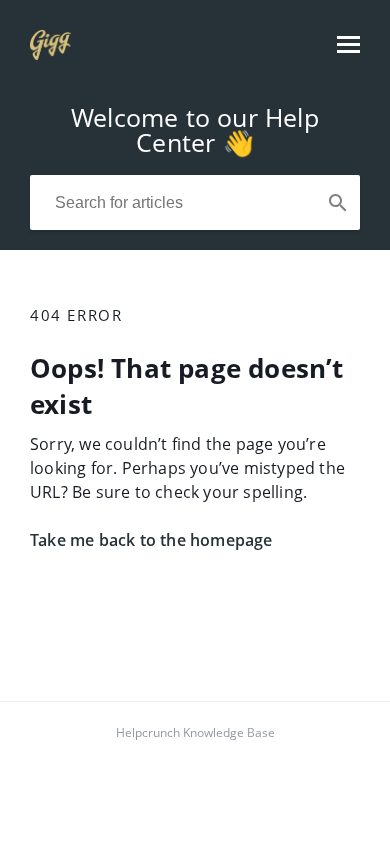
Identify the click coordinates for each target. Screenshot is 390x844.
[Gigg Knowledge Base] (50, 54)
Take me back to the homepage (151, 540)
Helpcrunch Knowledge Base (195, 732)
